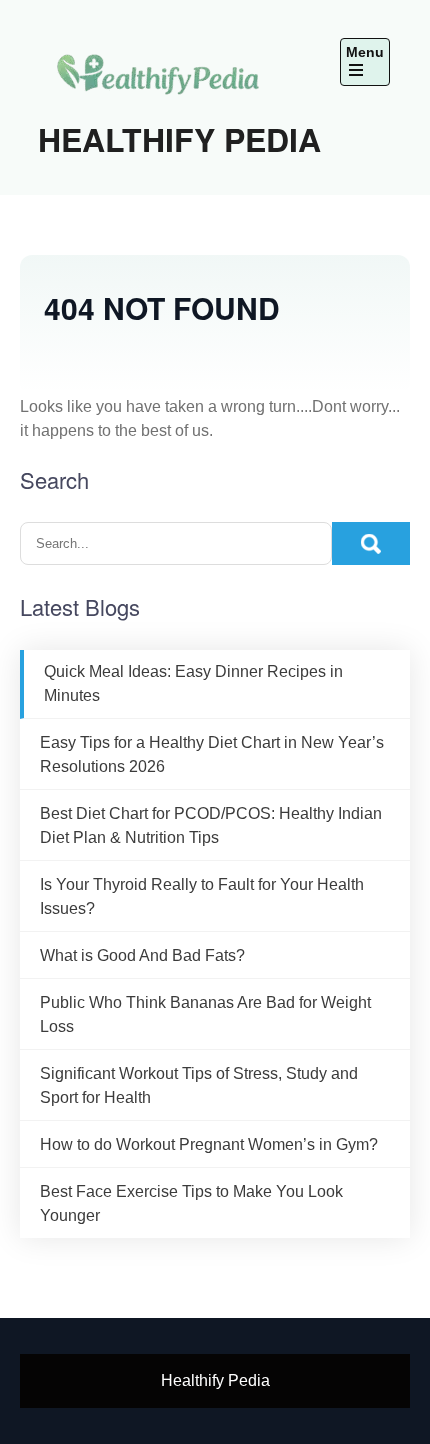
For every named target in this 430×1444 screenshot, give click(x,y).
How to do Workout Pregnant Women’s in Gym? (209, 1144)
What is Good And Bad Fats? (142, 955)
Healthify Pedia (179, 139)
